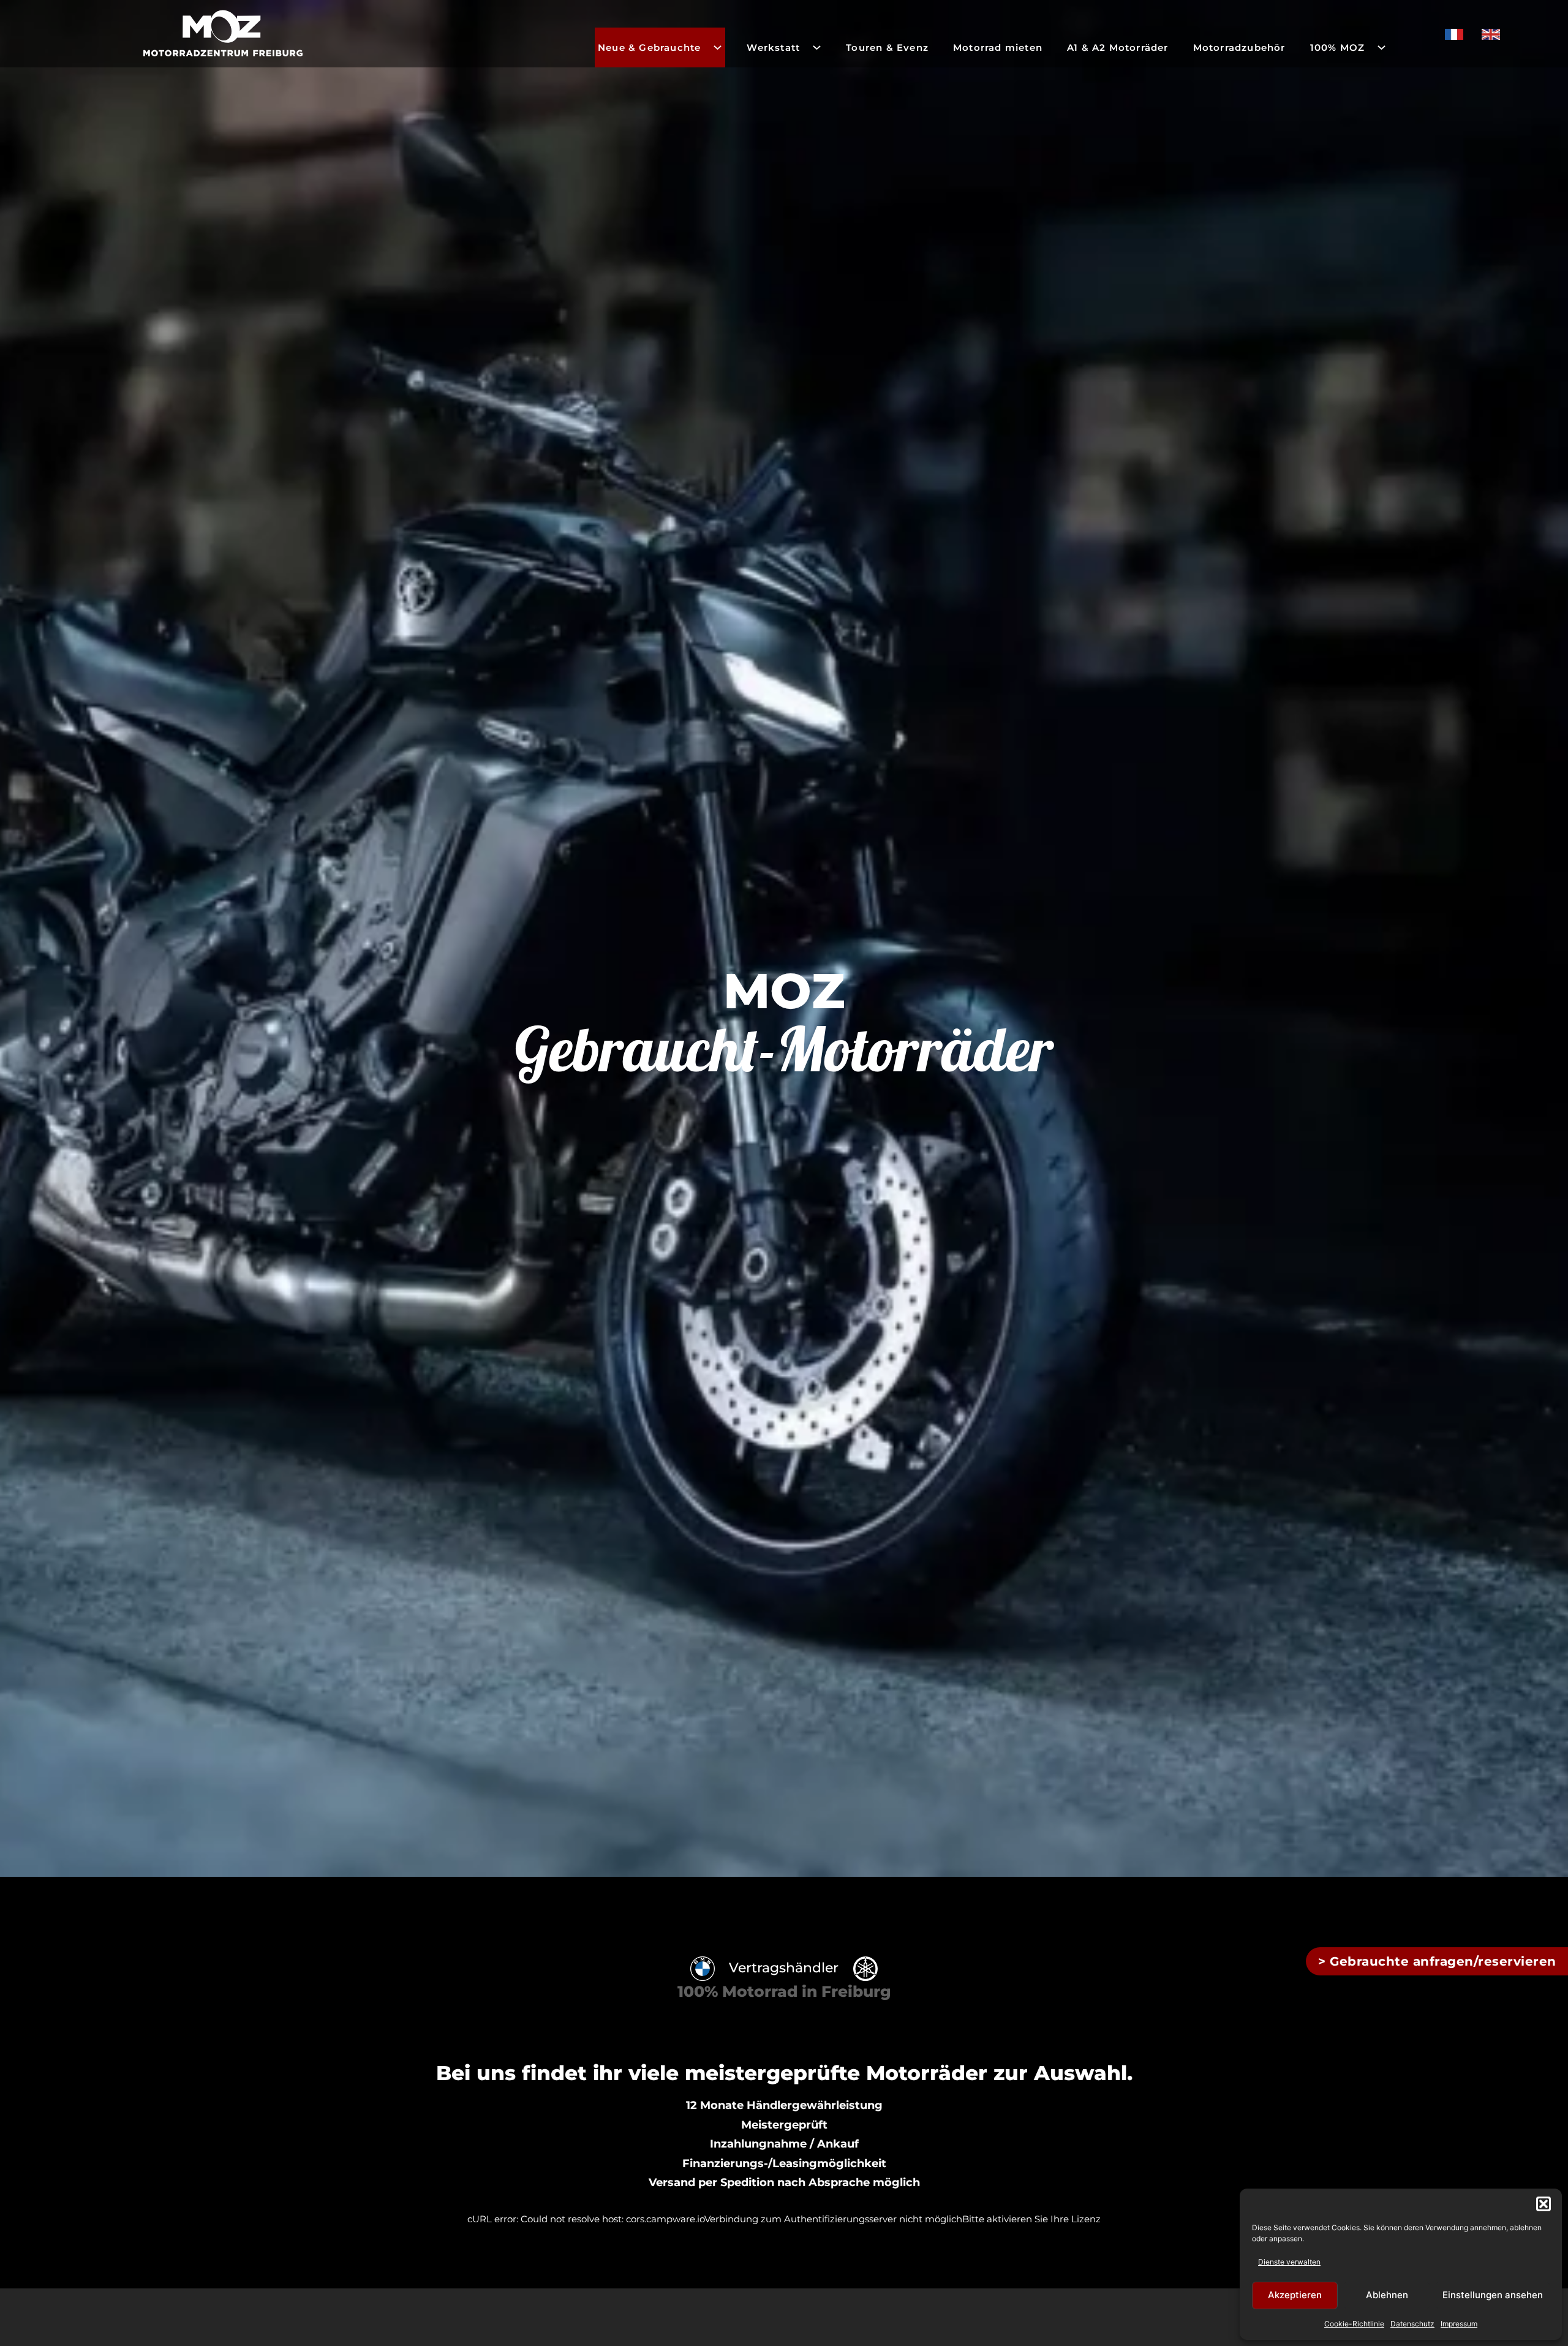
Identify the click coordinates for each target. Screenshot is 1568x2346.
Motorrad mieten (998, 47)
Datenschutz (1412, 2324)
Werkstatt (773, 47)
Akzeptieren (1295, 2295)
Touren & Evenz (887, 47)
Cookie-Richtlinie (1354, 2324)
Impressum (1459, 2324)
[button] (1543, 2204)
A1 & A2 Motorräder (1118, 47)
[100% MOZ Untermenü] (1381, 47)
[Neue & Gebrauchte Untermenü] (718, 47)
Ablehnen (1387, 2295)
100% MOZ (1338, 47)
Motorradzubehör (1239, 47)
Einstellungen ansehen (1493, 2295)
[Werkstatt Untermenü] (817, 47)
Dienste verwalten (1289, 2262)
